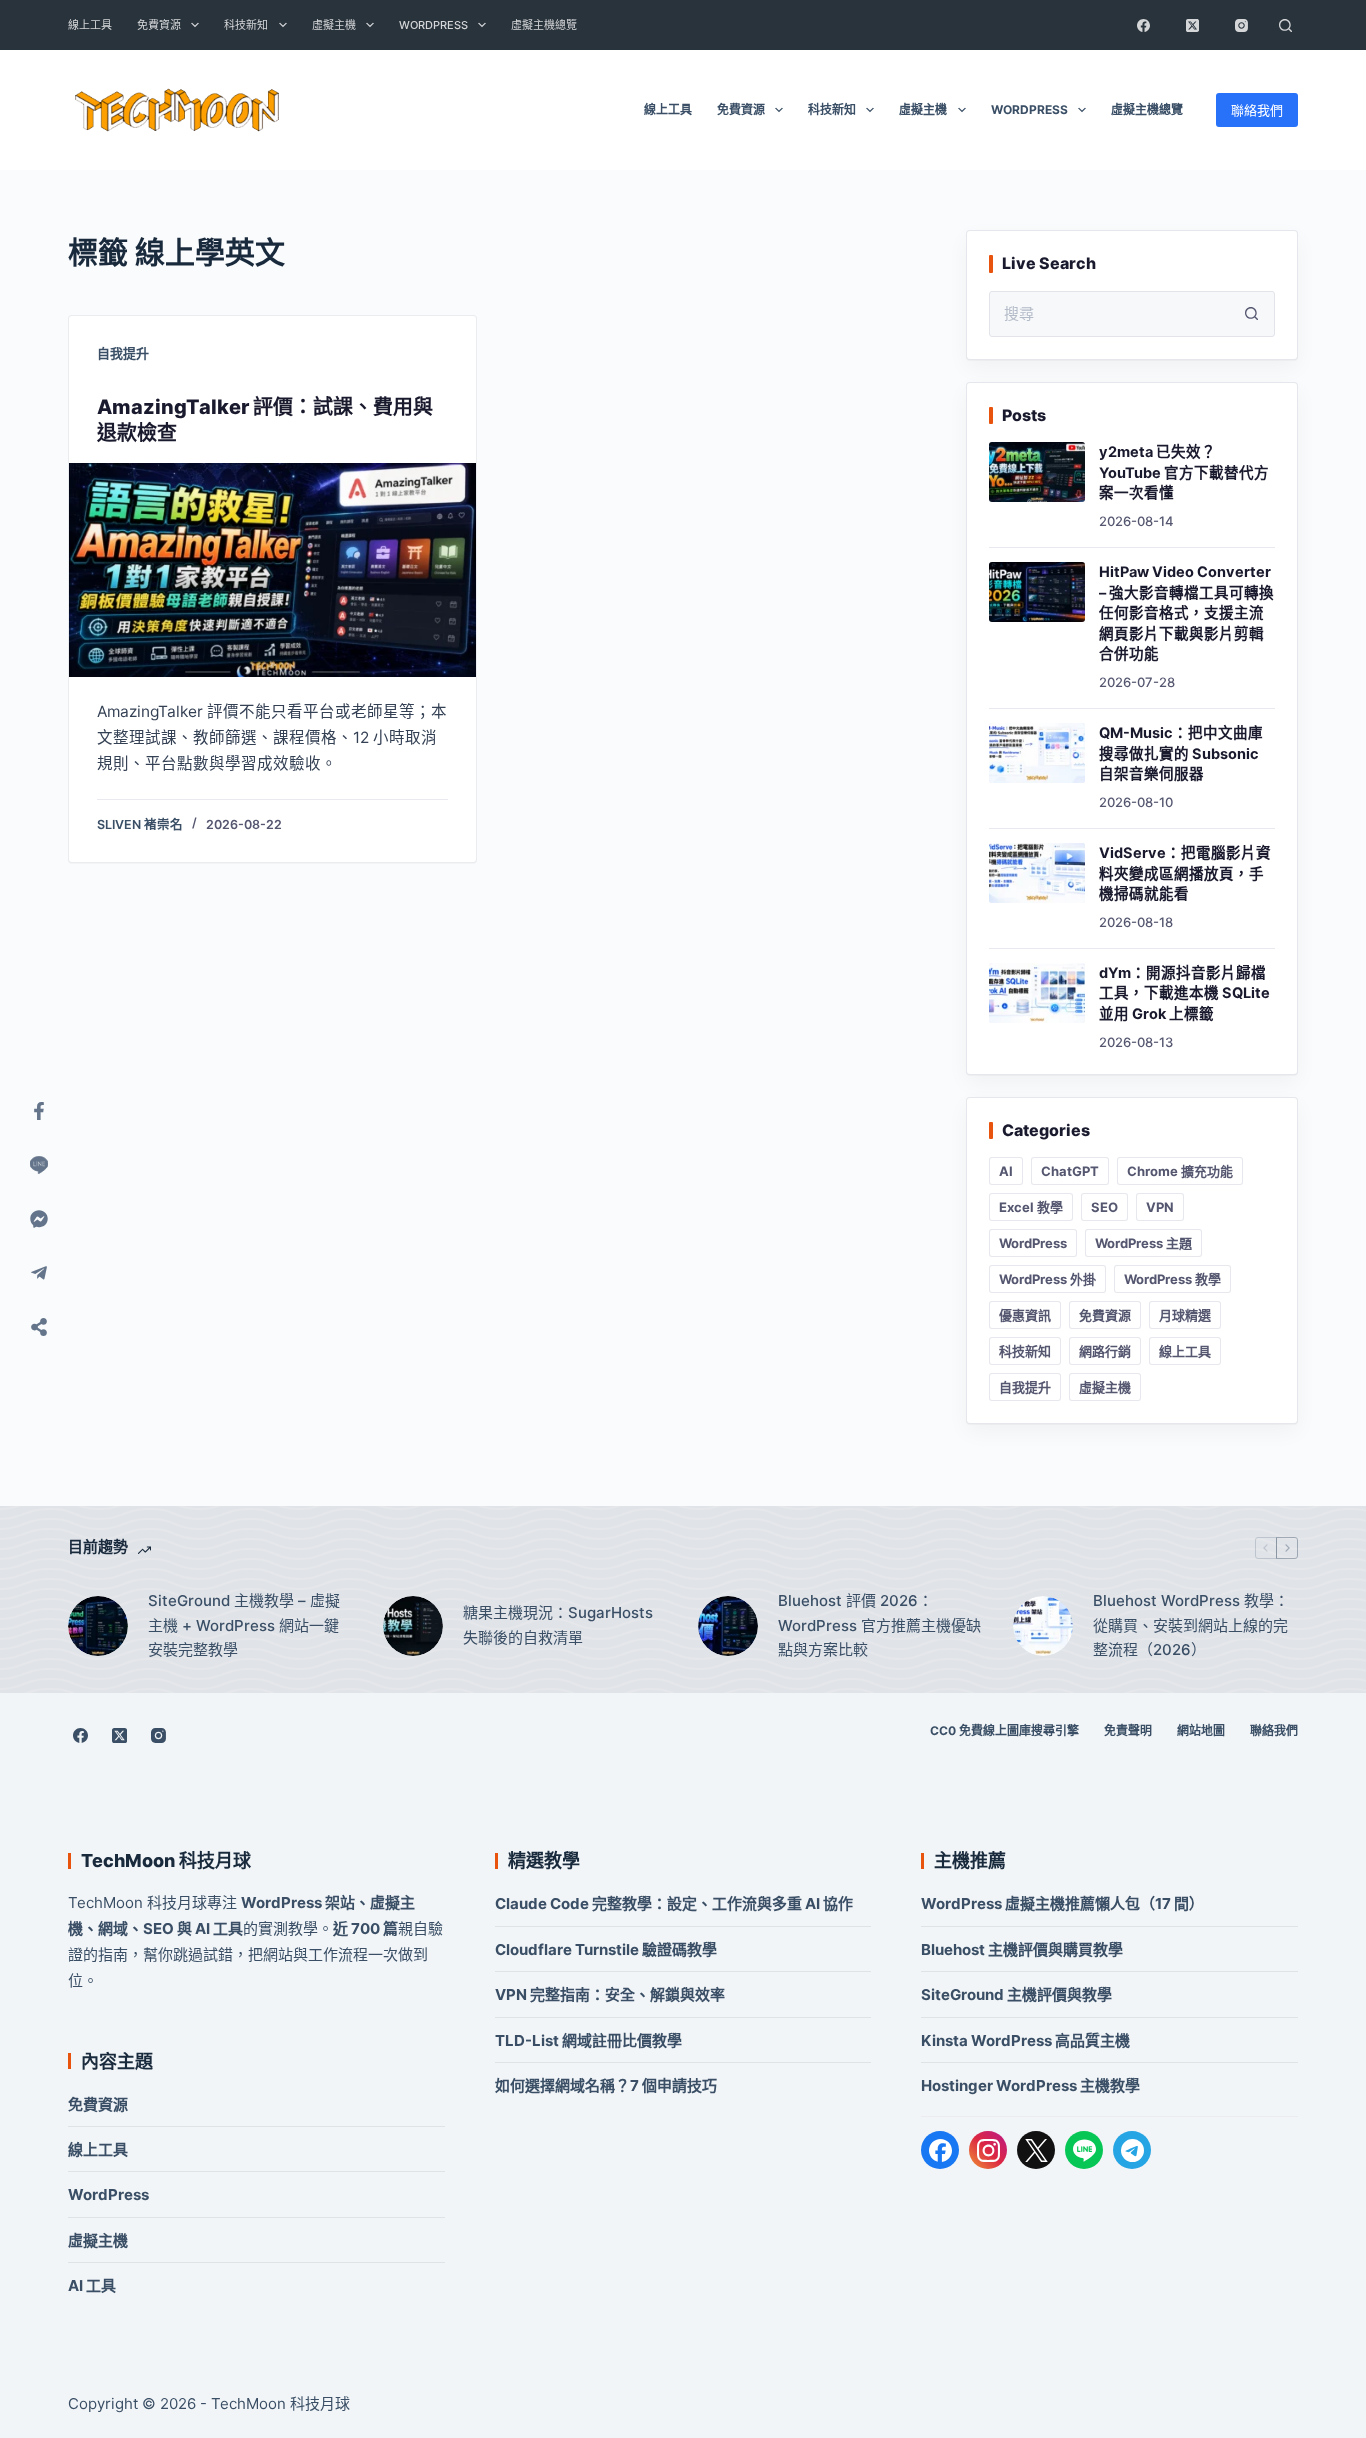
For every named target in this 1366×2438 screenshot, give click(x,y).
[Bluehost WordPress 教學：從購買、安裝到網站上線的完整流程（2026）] (1043, 1626)
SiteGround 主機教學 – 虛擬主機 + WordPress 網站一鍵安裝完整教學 (244, 1625)
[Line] (39, 1165)
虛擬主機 (334, 25)
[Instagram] (1242, 25)
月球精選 (1185, 1315)
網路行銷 (1105, 1351)
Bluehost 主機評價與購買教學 (1022, 1949)
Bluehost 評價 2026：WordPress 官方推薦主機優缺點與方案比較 (879, 1625)
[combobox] (1110, 314)
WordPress (433, 25)
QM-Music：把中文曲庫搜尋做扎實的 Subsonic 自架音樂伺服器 (1181, 753)
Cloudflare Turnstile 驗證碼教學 (606, 1949)
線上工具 (90, 25)
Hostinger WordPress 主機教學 (1030, 2085)
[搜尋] (1286, 25)
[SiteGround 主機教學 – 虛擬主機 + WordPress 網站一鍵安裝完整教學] (98, 1626)
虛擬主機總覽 (544, 25)
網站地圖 (1201, 1730)
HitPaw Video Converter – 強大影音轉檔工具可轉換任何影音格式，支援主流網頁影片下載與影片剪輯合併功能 (1186, 613)
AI (1006, 1171)
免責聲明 (1128, 1730)
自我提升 (123, 353)
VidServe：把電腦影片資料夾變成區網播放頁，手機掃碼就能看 (1185, 873)
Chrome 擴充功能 (1180, 1171)
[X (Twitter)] (1193, 25)
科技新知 (246, 25)
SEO (1104, 1207)
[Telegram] (1132, 2150)
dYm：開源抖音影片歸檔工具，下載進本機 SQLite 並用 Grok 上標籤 (1184, 993)
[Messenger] (39, 1219)
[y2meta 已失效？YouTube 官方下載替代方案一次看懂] (1037, 472)
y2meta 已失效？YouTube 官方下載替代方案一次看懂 (1184, 472)
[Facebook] (1144, 25)
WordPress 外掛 (1047, 1279)
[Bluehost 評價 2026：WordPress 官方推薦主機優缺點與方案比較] (728, 1626)
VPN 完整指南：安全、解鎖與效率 (610, 1994)
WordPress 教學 (1172, 1279)
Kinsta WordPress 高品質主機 (1025, 2040)
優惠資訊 (1025, 1315)
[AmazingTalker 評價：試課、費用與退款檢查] (272, 570)
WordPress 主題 (1143, 1243)
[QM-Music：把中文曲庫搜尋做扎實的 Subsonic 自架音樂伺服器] (1037, 753)
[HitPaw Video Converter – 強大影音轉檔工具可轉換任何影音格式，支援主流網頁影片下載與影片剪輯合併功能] (1037, 592)
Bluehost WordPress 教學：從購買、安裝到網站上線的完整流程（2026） (1191, 1625)
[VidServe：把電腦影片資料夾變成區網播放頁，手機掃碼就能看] (1037, 873)
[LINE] (1084, 2150)
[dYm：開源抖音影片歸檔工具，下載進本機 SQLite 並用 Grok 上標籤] (1037, 993)
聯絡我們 (1257, 110)
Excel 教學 (1031, 1207)
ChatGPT (1070, 1171)
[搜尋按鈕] (1252, 314)
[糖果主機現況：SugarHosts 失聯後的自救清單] (413, 1626)
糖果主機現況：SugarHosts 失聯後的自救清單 (558, 1625)
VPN (1160, 1207)
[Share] (39, 1327)
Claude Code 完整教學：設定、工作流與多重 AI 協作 (674, 1903)
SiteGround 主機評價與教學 (1016, 1994)
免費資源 (159, 25)
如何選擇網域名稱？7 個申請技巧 (606, 2085)
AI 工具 (92, 2285)
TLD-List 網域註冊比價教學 (588, 2040)
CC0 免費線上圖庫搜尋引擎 (1004, 1730)
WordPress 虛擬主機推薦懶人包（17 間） (1062, 1903)
